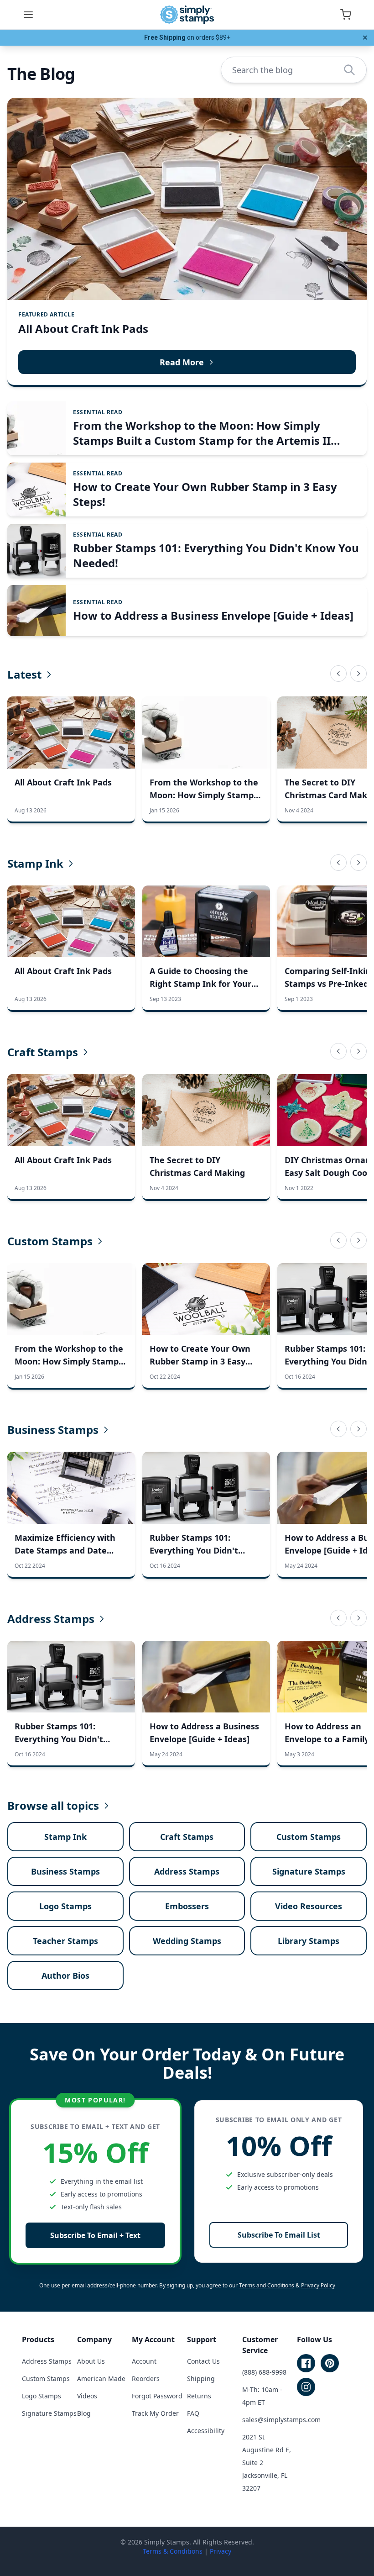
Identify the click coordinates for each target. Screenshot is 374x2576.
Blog (84, 2413)
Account (144, 2361)
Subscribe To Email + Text (95, 2235)
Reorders (146, 2378)
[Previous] (338, 674)
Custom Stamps (50, 1241)
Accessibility (206, 2431)
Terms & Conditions (173, 2551)
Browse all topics (53, 1806)
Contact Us (203, 2361)
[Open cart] (346, 15)
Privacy (221, 2551)
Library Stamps (309, 1941)
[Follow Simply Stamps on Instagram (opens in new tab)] (306, 2387)
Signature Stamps (309, 1871)
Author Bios (65, 1975)
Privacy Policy (318, 2285)
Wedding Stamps (187, 1941)
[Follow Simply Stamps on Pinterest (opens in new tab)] (330, 2363)
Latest (24, 674)
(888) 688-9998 (264, 2372)
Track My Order (155, 2413)
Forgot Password (157, 2396)
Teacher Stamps (65, 1941)
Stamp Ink (35, 864)
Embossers (187, 1906)
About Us (91, 2361)
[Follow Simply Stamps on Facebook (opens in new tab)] (306, 2363)
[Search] (349, 70)
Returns (199, 2396)
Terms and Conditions (267, 2285)
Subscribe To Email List (279, 2235)
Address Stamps (51, 1619)
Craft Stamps (43, 1052)
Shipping (201, 2378)
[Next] (358, 674)
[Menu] (28, 15)
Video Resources (309, 1906)
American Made (101, 2378)
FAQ (193, 2413)
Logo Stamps (65, 1906)
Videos (87, 2396)
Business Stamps (53, 1430)
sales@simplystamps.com (281, 2420)
